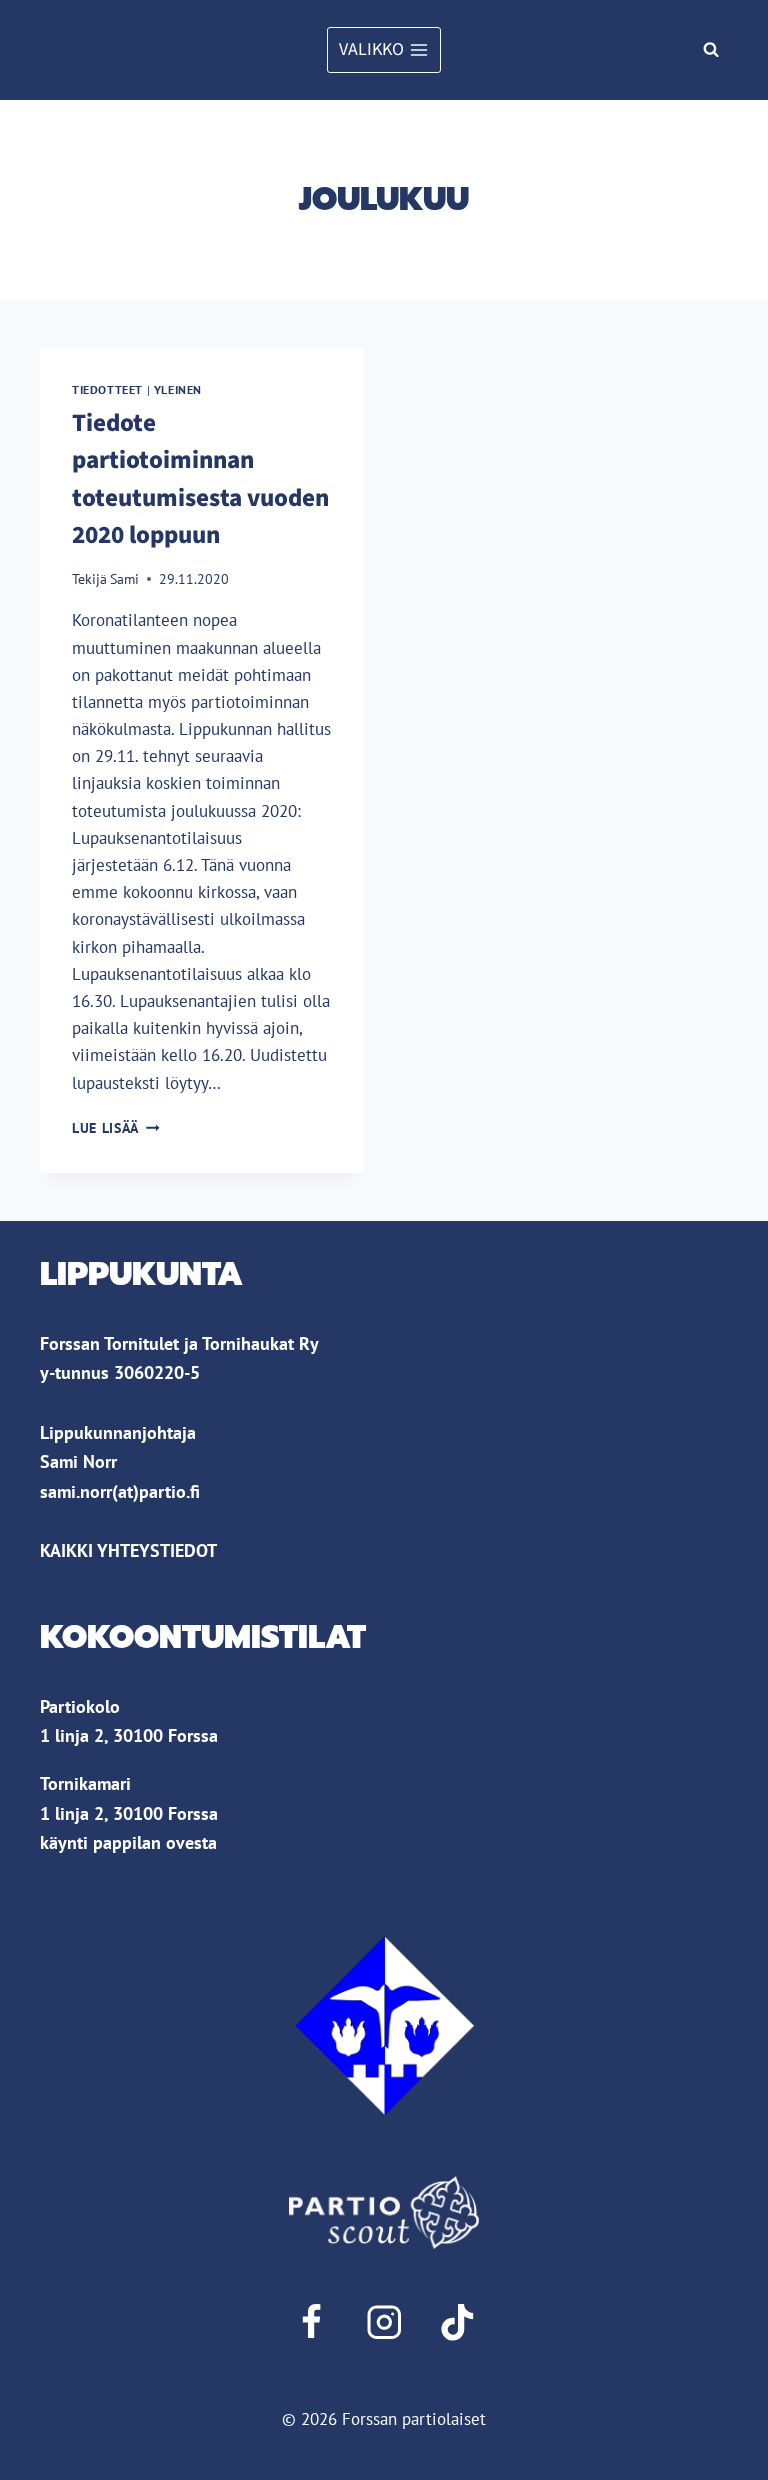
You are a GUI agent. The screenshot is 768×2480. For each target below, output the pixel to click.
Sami (124, 579)
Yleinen (178, 389)
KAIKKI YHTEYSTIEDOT (128, 1550)
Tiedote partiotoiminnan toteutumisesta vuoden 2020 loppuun (200, 479)
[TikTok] (457, 2322)
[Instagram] (383, 2322)
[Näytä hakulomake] (711, 50)
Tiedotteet (107, 389)
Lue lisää (116, 1128)
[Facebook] (310, 2322)
